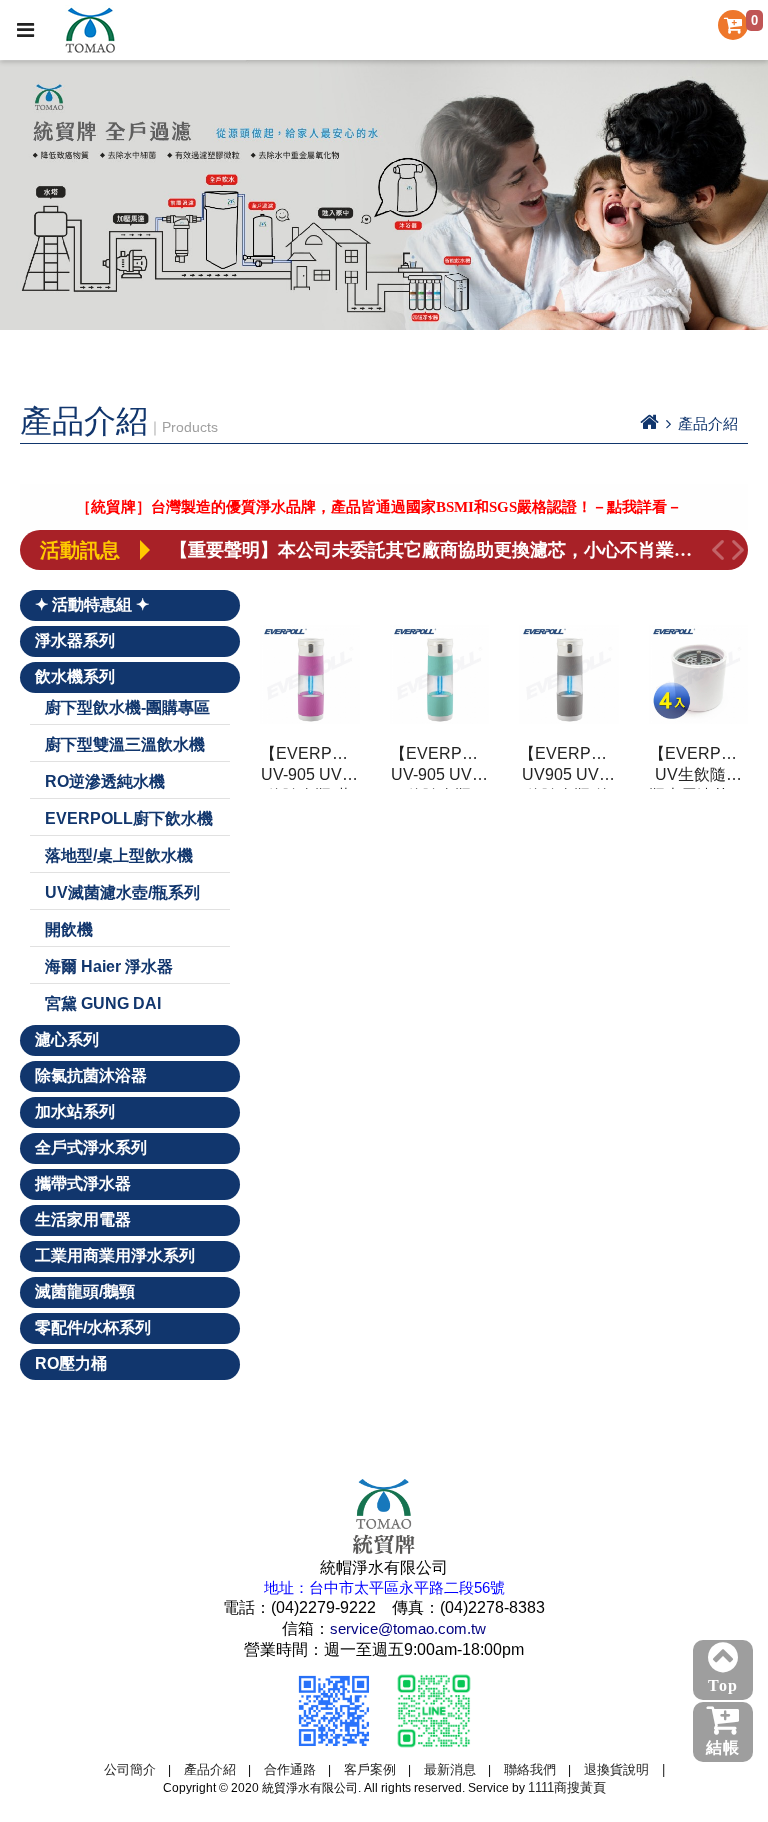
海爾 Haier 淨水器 (109, 966)
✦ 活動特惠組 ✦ (92, 604)
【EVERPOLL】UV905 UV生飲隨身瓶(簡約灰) (569, 767)
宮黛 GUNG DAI (103, 1003)
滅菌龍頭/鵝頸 (85, 1291)
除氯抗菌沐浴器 (91, 1075)
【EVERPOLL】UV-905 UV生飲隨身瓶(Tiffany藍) (440, 767)
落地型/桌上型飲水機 (119, 855)
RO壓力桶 (71, 1363)
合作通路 (290, 1769)
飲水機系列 (75, 676)
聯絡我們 (530, 1769)
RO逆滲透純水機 (105, 781)
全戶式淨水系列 (91, 1147)
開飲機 (69, 929)
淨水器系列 (75, 640)
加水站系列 (75, 1111)
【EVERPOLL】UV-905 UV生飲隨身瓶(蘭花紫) (310, 767)
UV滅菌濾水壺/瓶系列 (122, 892)
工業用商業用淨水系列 (115, 1255)
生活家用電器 (83, 1219)
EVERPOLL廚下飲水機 (129, 818)
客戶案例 (370, 1769)
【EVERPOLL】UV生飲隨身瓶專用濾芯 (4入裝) (699, 767)
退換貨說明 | (624, 1769)
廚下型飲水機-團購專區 (127, 707)
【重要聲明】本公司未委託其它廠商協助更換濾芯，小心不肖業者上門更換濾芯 (439, 550)
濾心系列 (67, 1039)
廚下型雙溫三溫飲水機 (125, 744)
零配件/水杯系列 (93, 1327)
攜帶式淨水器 (83, 1183)
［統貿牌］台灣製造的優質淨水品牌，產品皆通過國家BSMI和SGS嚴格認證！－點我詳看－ (359, 507)
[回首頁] (649, 423)
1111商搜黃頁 (567, 1787)
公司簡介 (130, 1769)
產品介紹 (210, 1769)
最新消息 (450, 1769)
